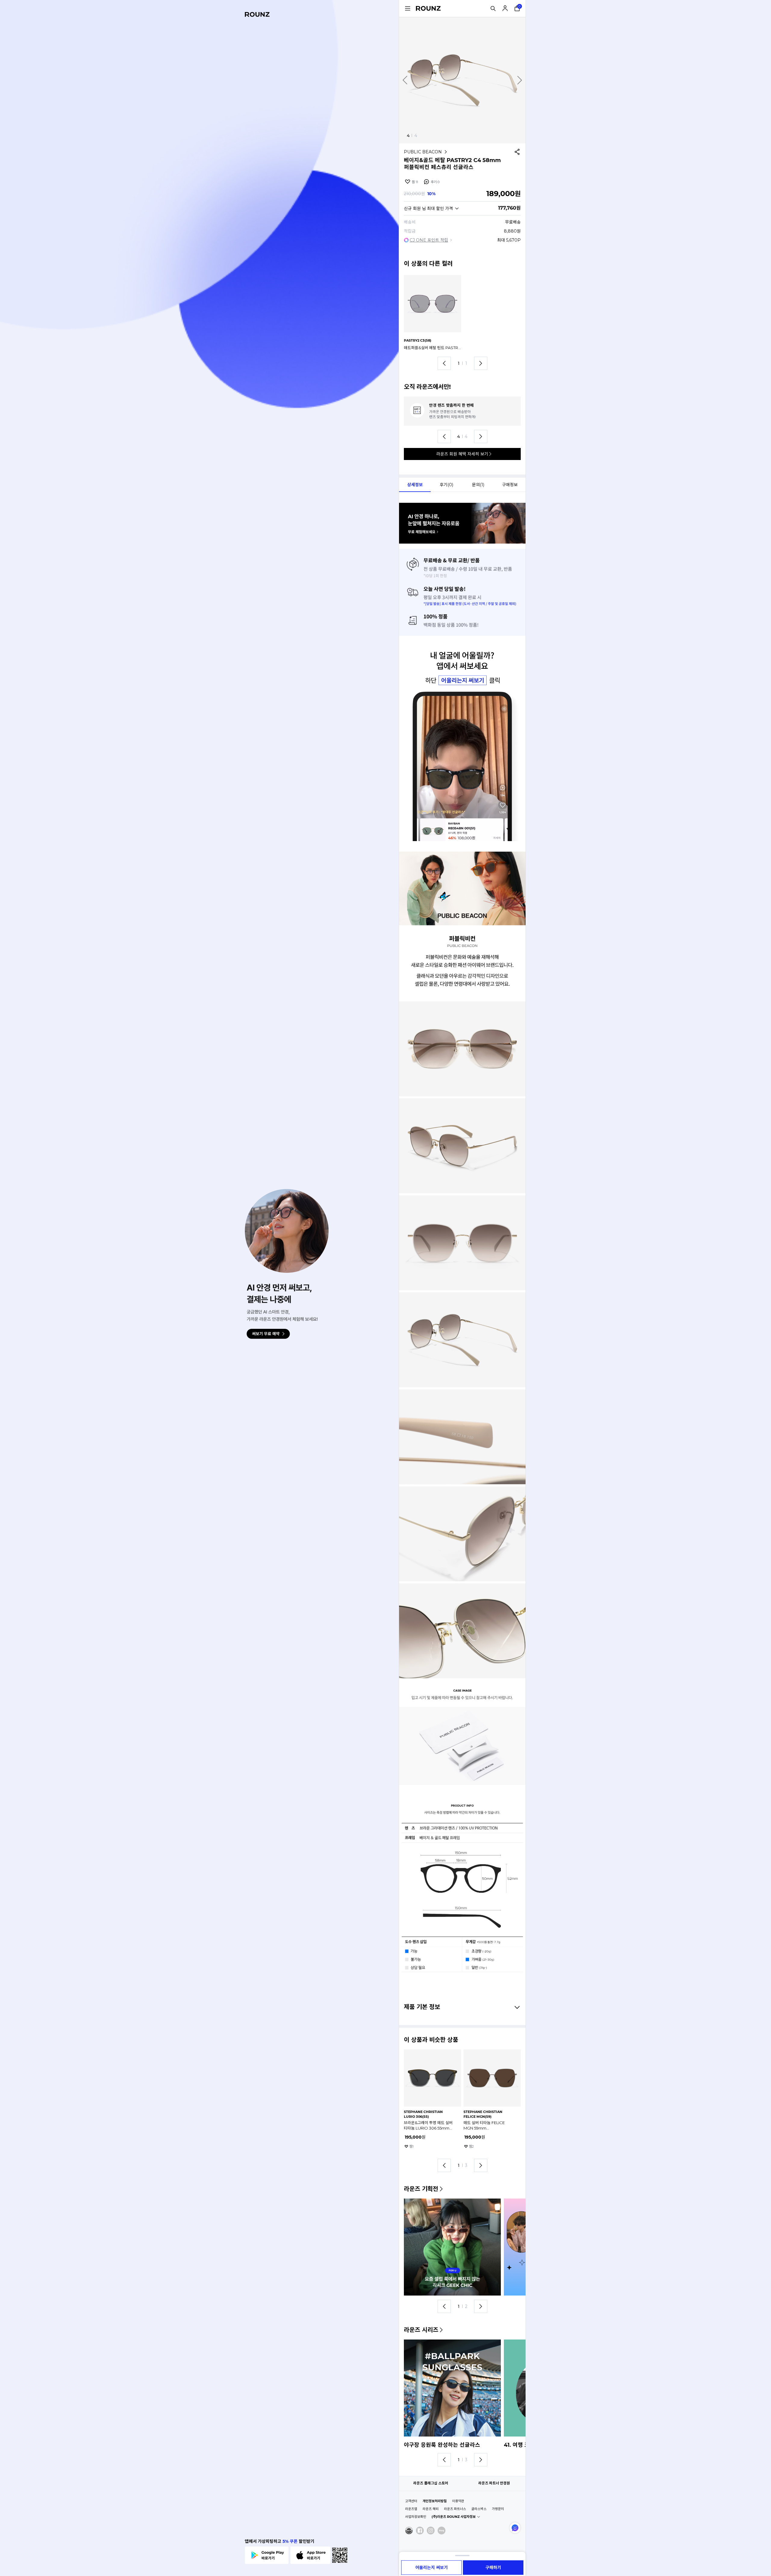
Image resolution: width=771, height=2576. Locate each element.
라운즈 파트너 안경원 (494, 2483)
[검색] (493, 8)
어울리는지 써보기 (432, 2568)
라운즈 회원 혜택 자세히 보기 (462, 454)
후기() (446, 485)
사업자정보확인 (416, 2517)
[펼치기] (462, 2556)
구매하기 (493, 2568)
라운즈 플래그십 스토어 (431, 2483)
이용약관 (458, 2501)
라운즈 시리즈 (421, 2330)
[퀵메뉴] (407, 8)
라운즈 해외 (431, 2509)
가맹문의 (498, 2509)
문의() (478, 485)
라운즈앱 (411, 2509)
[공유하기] (517, 152)
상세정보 (415, 485)
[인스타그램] (431, 2531)
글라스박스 (479, 2509)
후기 (435, 182)
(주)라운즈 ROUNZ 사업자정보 (454, 2517)
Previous (405, 80)
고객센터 (411, 2501)
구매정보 (510, 485)
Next (520, 80)
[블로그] (442, 2531)
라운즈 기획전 (421, 2189)
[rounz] (257, 14)
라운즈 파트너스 (455, 2509)
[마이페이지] (505, 8)
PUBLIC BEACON (423, 152)
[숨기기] (516, 2007)
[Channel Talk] (515, 2528)
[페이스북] (420, 2531)
